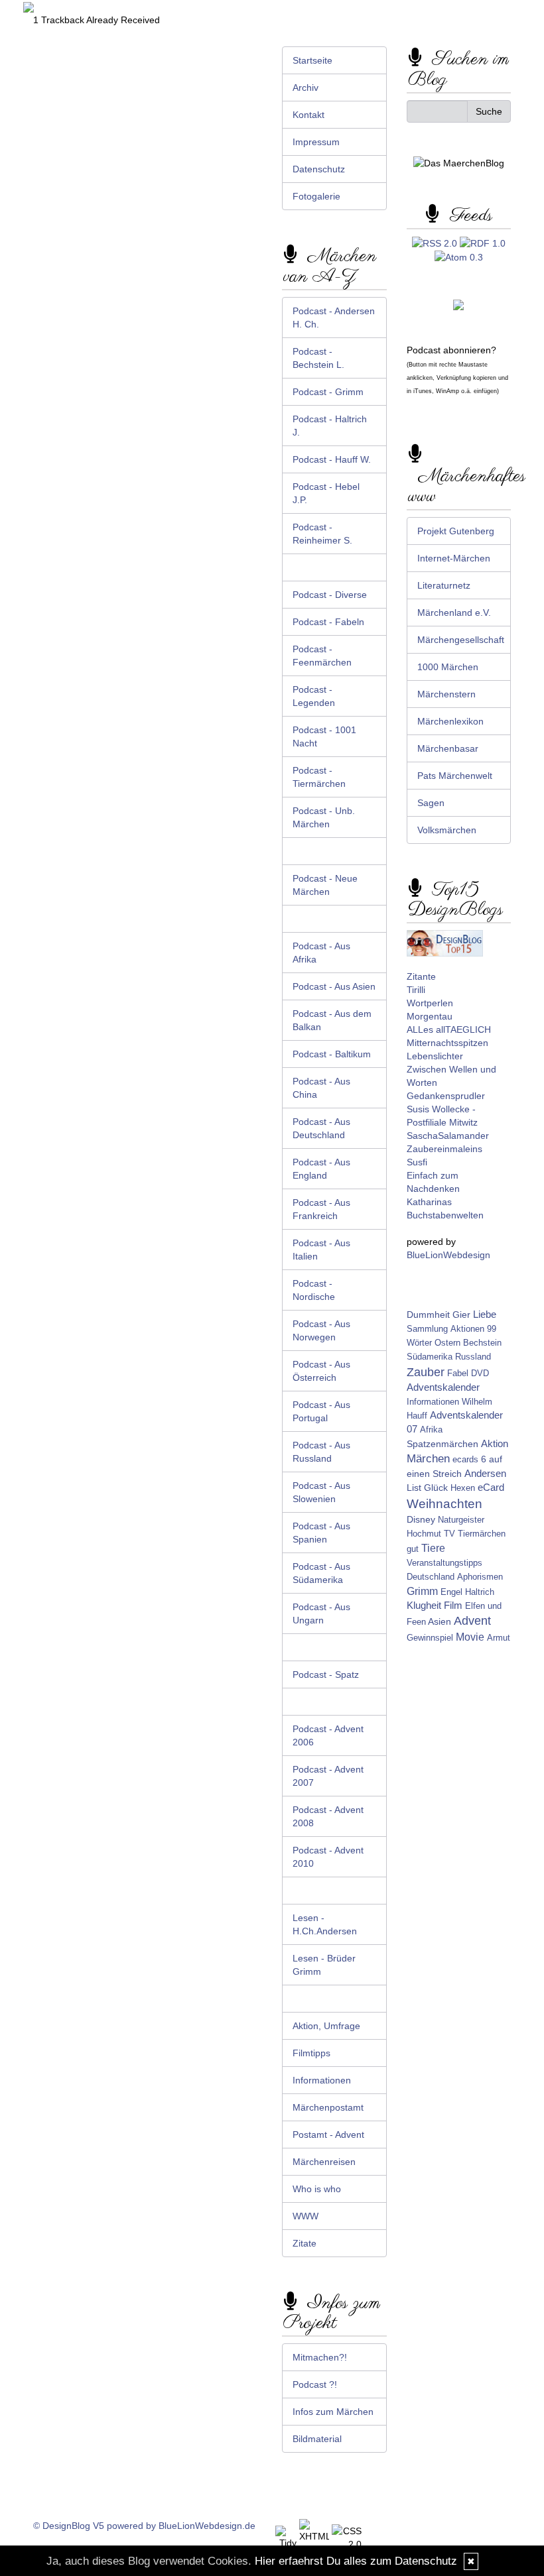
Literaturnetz (444, 585)
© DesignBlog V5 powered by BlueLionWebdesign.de (144, 2526)
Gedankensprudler (446, 1096)
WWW (306, 2216)
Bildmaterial (317, 2439)
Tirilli (416, 990)
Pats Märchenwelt (455, 776)
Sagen (431, 803)
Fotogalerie (316, 196)
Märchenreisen (324, 2162)
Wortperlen (430, 1003)
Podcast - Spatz (326, 1674)
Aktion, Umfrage (326, 2026)
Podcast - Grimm (328, 392)
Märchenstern (446, 694)
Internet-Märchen (454, 558)
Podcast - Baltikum (332, 1054)
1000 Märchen (448, 667)
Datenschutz (319, 169)
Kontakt (308, 115)
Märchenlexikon (450, 721)
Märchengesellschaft (461, 640)
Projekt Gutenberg (456, 531)
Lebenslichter (435, 1056)
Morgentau (430, 1016)
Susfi (417, 1162)
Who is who (317, 2189)
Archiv (306, 88)
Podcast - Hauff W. (332, 459)
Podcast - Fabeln (328, 622)
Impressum (316, 142)
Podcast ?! (315, 2384)
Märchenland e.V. (454, 613)
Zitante (421, 976)
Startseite (312, 60)
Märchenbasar (448, 748)
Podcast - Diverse (330, 595)
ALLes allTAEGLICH (449, 1029)
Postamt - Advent (328, 2135)
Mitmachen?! (320, 2357)
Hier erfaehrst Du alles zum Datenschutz (356, 2561)
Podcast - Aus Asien (334, 986)
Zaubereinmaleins (444, 1149)
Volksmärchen (447, 830)
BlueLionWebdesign (448, 1255)
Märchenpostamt (328, 2107)
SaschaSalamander (448, 1136)
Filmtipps (311, 2053)
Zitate (305, 2243)
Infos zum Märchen (333, 2412)
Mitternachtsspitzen (447, 1043)
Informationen (322, 2080)
